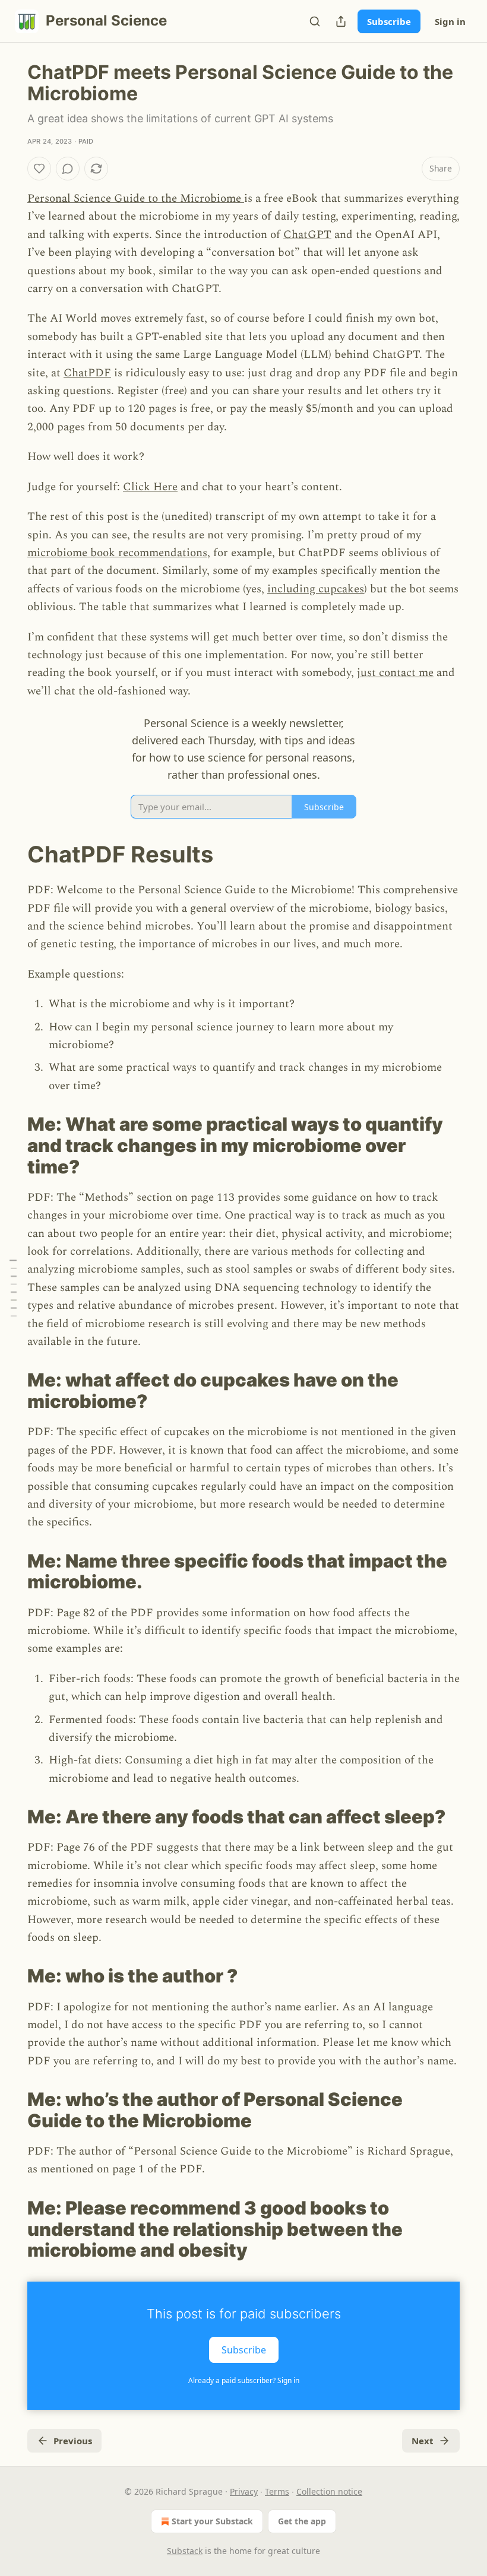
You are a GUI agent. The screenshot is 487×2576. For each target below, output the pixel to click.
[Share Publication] (341, 21)
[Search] (315, 21)
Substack (185, 2551)
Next (423, 2441)
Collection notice (329, 2491)
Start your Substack (212, 2521)
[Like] (39, 169)
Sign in (450, 21)
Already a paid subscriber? (244, 2380)
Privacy (244, 2491)
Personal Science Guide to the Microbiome (136, 199)
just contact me (395, 673)
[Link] (11, 854)
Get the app (302, 2521)
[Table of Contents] (13, 1288)
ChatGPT (307, 235)
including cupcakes (316, 589)
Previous (73, 2441)
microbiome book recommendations (117, 553)
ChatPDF (87, 373)
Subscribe (389, 21)
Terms (277, 2491)
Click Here (150, 487)
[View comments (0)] (68, 169)
